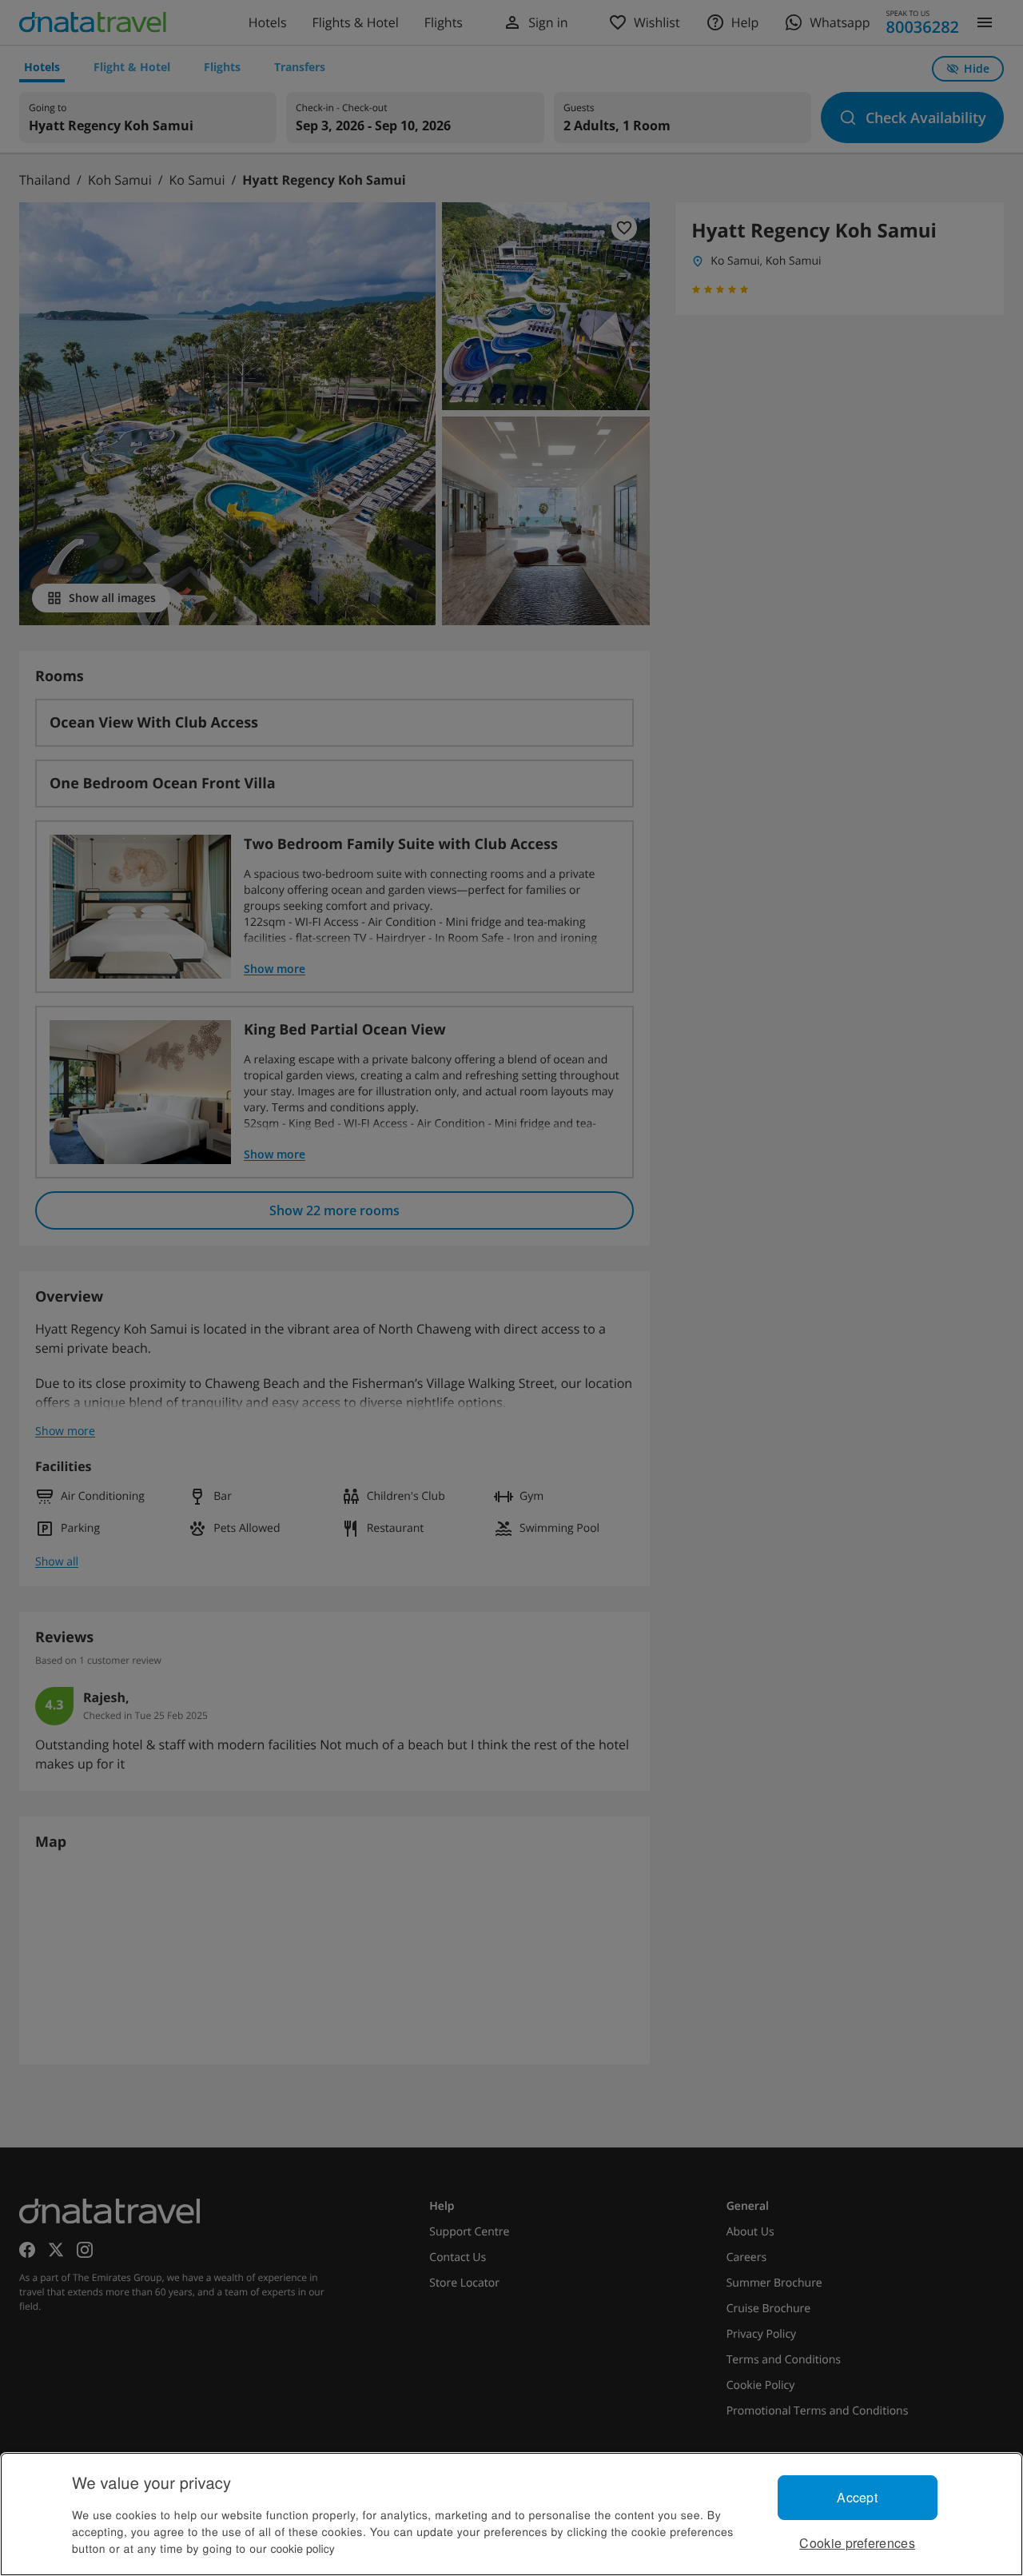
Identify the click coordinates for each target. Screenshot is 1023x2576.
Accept (857, 2497)
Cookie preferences (857, 2543)
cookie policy (303, 2548)
